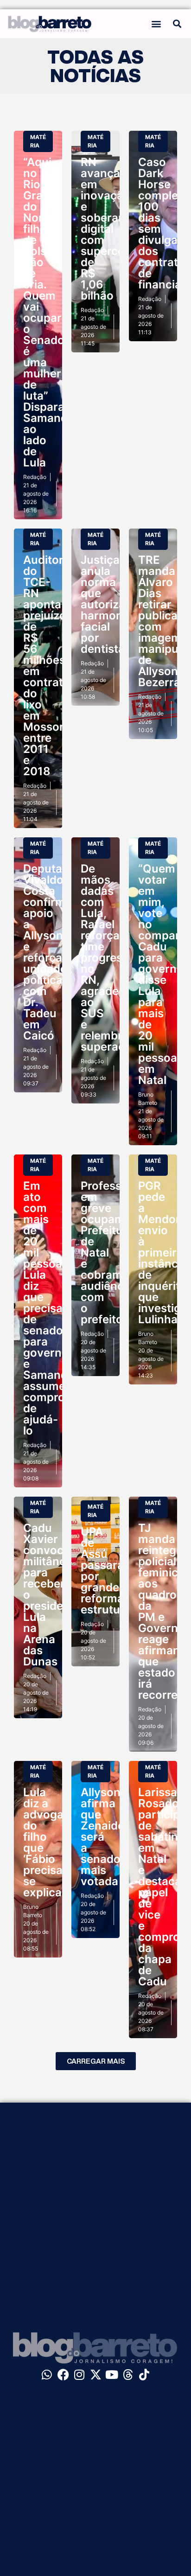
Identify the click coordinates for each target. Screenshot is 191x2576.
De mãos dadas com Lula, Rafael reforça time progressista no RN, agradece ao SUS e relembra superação (114, 958)
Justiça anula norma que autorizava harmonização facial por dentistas (119, 604)
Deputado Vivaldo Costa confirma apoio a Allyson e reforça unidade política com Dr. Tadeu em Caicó (50, 952)
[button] (156, 23)
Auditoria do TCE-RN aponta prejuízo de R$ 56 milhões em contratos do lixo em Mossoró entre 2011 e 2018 (50, 666)
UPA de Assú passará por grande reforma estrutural (107, 1571)
